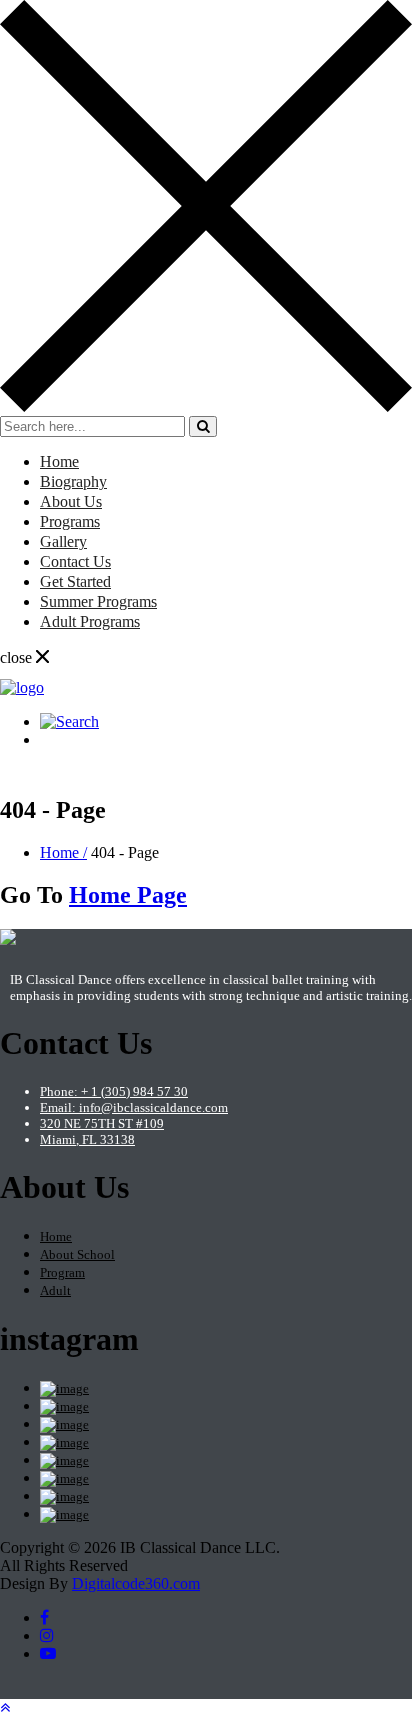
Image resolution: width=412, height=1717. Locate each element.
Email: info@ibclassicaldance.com (134, 1107)
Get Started (75, 581)
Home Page (128, 895)
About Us (71, 501)
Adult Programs (90, 621)
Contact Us (75, 561)
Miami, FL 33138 (87, 1139)
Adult (55, 1290)
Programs (70, 521)
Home (59, 461)
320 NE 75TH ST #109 (102, 1123)
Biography (73, 481)
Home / (63, 852)
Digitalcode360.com (136, 1583)
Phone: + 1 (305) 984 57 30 (114, 1091)
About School (77, 1254)
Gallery (63, 541)
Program (62, 1272)
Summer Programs (98, 601)
